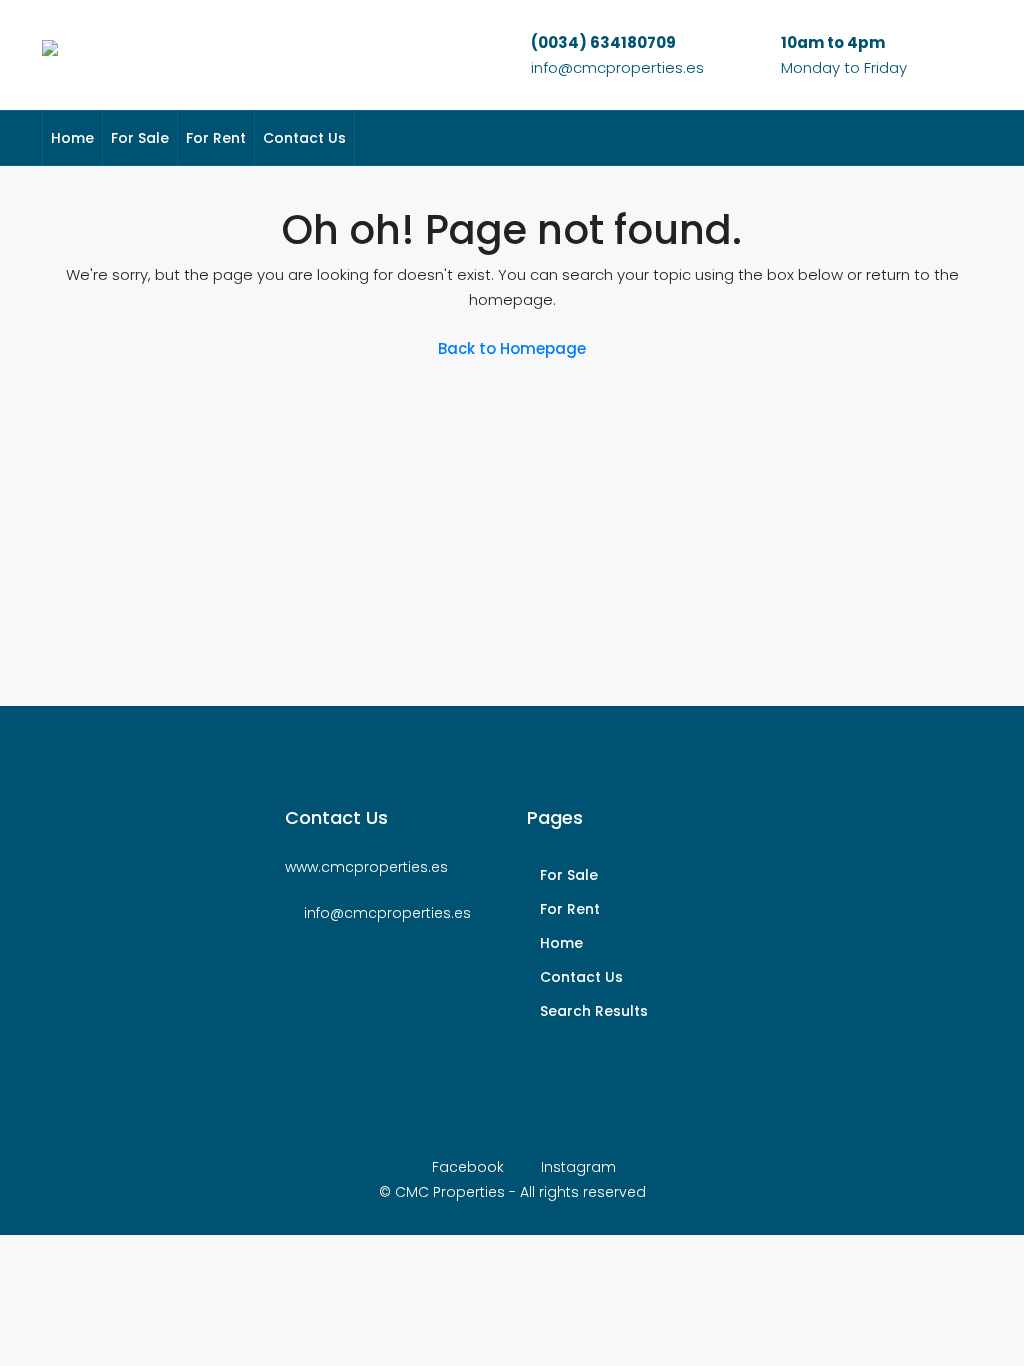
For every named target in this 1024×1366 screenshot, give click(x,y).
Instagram (576, 1167)
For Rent (216, 138)
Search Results (594, 1011)
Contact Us (304, 138)
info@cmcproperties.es (617, 67)
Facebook (468, 1167)
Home (72, 138)
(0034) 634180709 (603, 42)
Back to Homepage (512, 348)
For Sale (140, 138)
